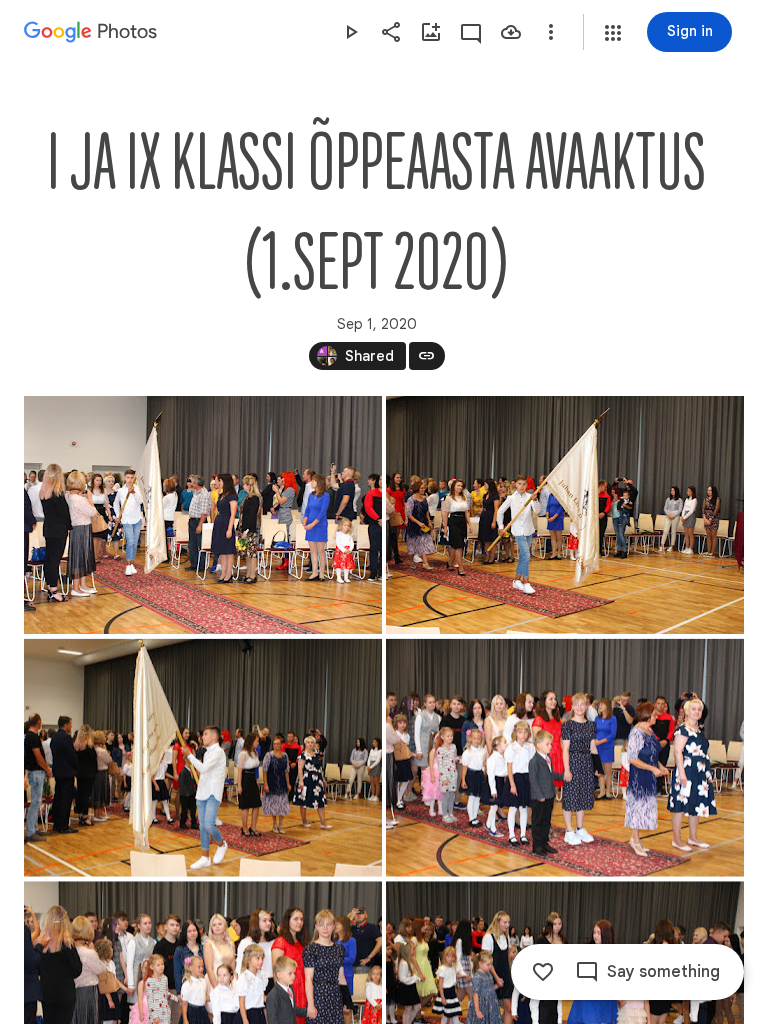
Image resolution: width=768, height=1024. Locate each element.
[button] (613, 33)
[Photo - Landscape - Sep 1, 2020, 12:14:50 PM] (565, 515)
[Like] (543, 972)
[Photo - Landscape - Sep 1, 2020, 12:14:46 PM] (203, 515)
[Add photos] (431, 32)
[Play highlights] (351, 32)
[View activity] (471, 32)
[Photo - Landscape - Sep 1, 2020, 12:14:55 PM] (203, 758)
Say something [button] (663, 972)
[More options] (551, 32)
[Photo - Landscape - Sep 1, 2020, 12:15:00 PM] (565, 758)
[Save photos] (511, 32)
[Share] (391, 32)
